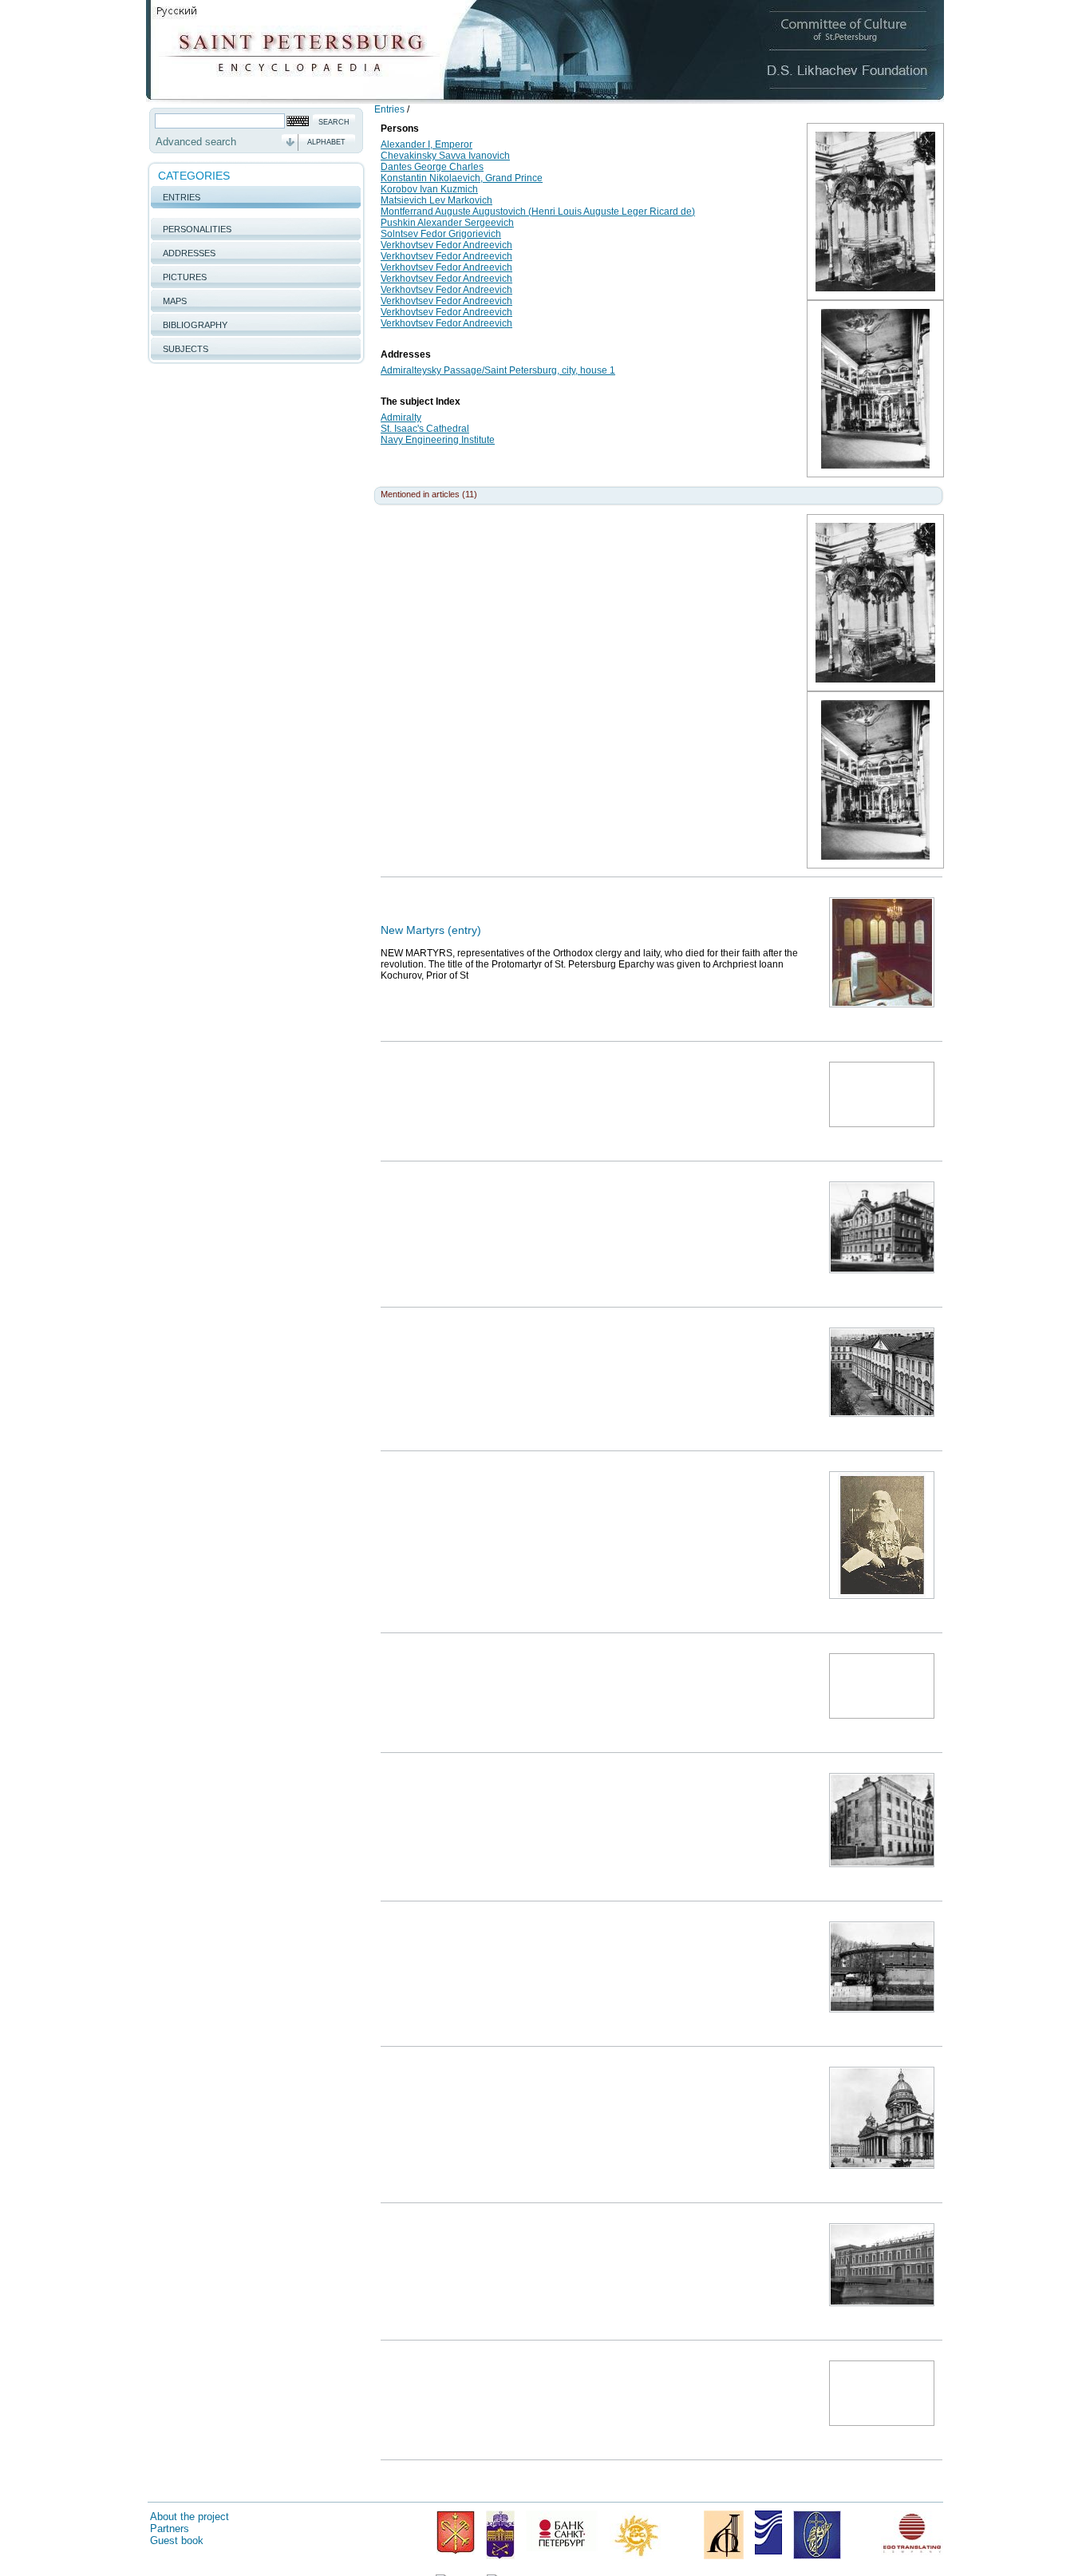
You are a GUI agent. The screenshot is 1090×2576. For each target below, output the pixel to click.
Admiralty (401, 417)
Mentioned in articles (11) (429, 494)
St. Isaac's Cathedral (425, 429)
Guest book (177, 2540)
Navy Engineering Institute (438, 440)
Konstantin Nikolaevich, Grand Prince (462, 178)
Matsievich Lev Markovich (436, 200)
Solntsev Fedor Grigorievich (441, 234)
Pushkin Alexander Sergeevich (447, 223)
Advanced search (196, 142)
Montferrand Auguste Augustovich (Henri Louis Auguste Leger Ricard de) (538, 212)
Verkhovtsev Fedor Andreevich (446, 245)
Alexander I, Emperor (427, 144)
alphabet (326, 142)
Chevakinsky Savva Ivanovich (445, 156)
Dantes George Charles (432, 167)
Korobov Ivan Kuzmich (429, 189)
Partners (170, 2529)
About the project (190, 2517)
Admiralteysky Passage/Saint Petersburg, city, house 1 (498, 370)
